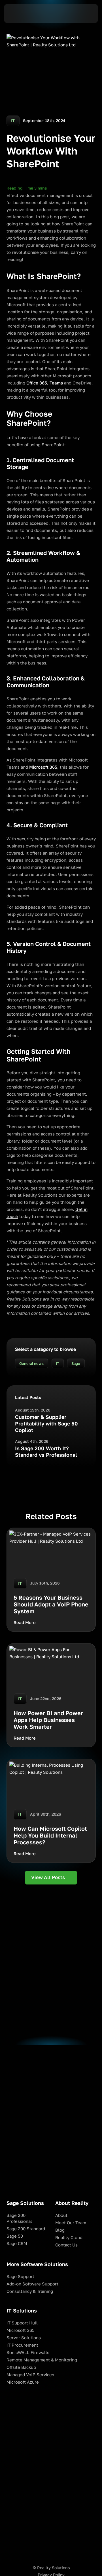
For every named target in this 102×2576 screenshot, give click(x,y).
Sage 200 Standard (26, 2229)
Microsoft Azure (23, 2382)
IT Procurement (22, 2345)
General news (31, 1364)
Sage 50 (15, 2236)
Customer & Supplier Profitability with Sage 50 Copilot (46, 1424)
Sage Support (20, 2276)
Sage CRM (17, 2243)
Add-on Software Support (32, 2284)
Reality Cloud (69, 2237)
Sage (76, 1364)
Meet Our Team (71, 2223)
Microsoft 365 (43, 767)
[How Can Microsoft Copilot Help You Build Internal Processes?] (51, 1811)
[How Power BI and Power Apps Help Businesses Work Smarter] (51, 1695)
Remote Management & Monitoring (42, 2360)
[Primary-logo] (51, 2545)
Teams (56, 383)
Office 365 (37, 383)
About (61, 2215)
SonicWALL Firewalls (28, 2352)
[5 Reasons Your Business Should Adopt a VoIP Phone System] (51, 1580)
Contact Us (66, 2245)
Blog (60, 2230)
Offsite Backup (21, 2367)
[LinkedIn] (51, 2554)
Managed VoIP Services (30, 2375)
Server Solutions (24, 2338)
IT (58, 1364)
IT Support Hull (22, 2323)
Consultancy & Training (30, 2291)
